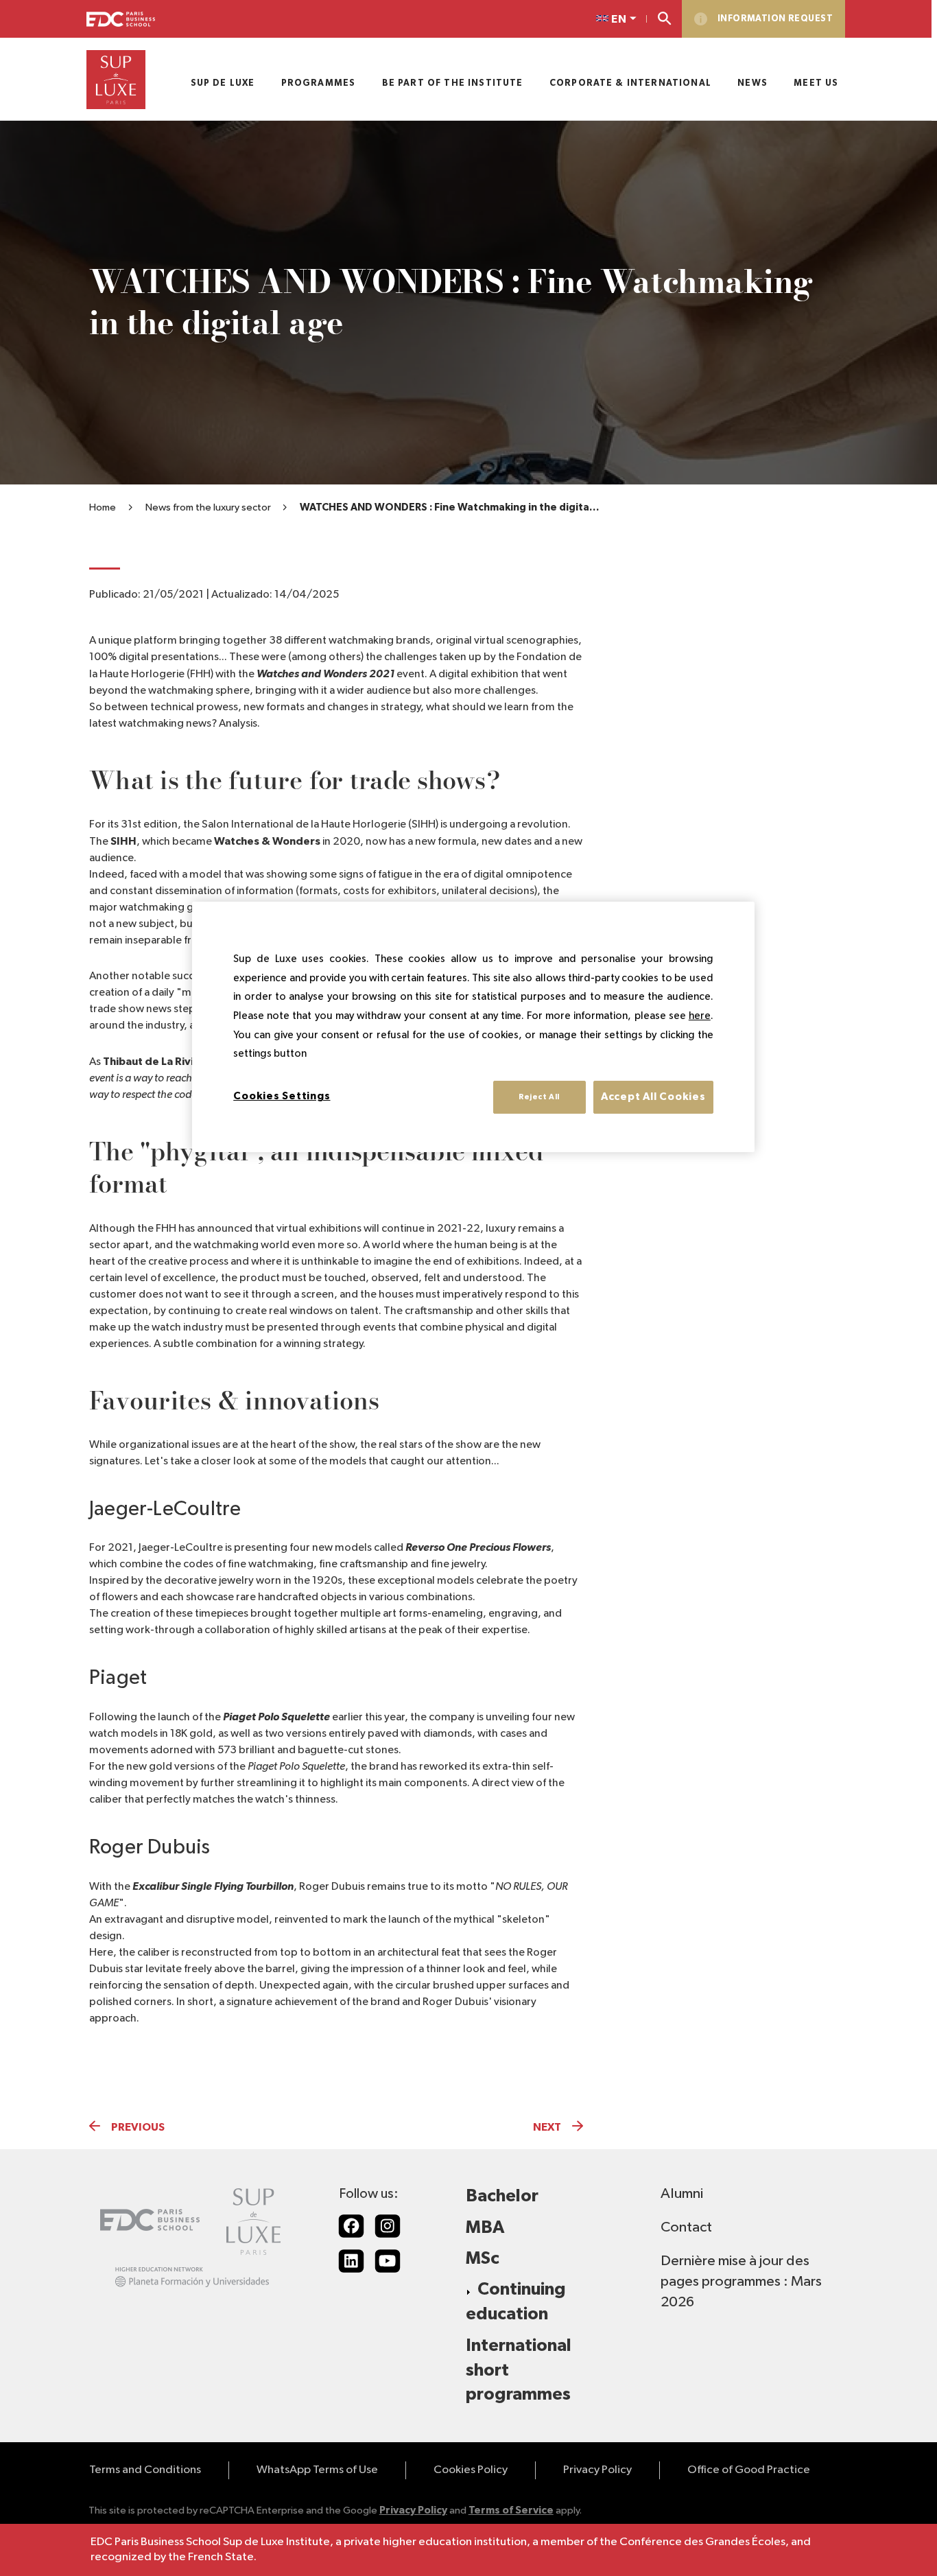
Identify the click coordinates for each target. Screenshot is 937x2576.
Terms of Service (511, 2510)
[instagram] (388, 2226)
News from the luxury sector (208, 507)
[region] (473, 1027)
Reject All (539, 1097)
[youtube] (388, 2261)
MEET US (816, 83)
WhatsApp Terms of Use (317, 2470)
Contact (686, 2227)
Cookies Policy (471, 2470)
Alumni (682, 2194)
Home (103, 507)
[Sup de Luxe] (116, 80)
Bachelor (502, 2196)
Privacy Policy (597, 2470)
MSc (483, 2259)
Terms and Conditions (145, 2470)
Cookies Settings (282, 1096)
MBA (485, 2228)
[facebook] (351, 2226)
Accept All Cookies (653, 1097)
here (700, 1016)
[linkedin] (351, 2261)
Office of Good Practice (749, 2470)
